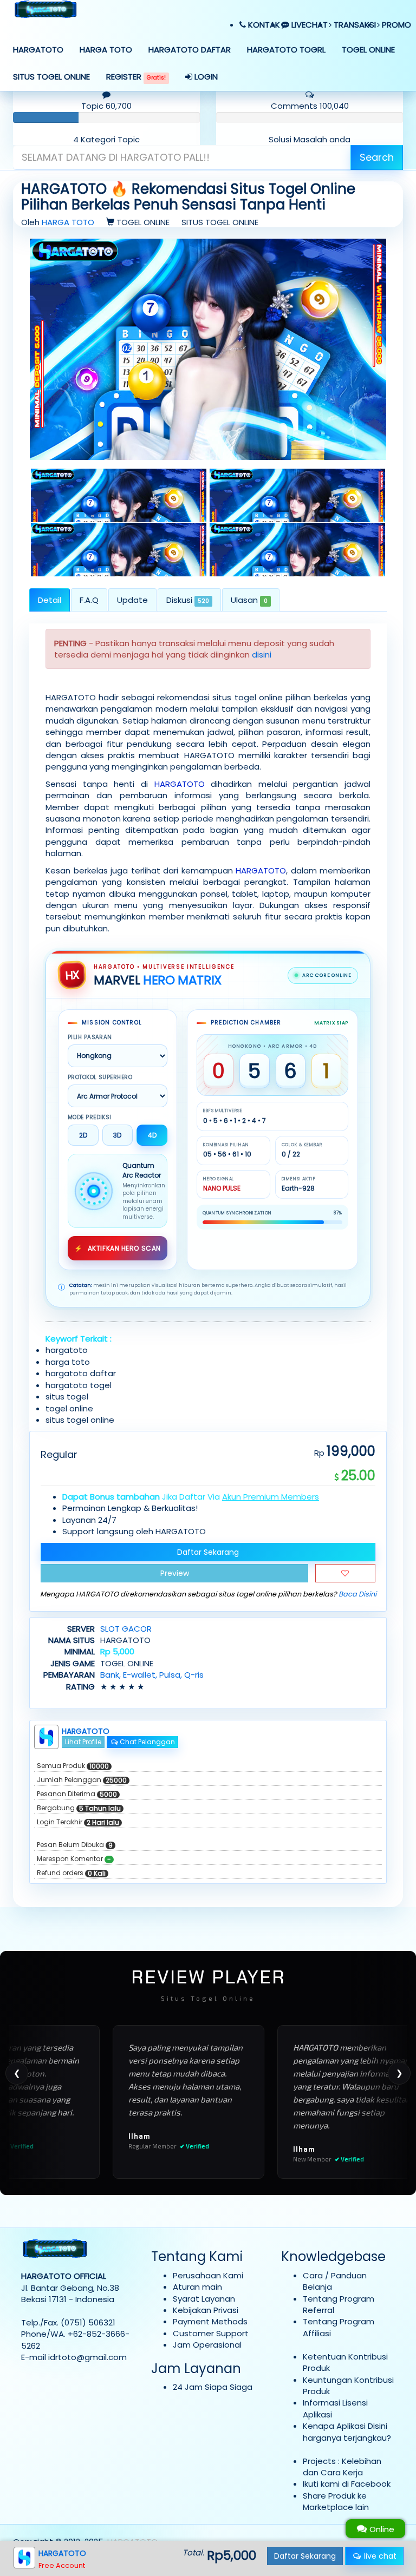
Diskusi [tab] (188, 600)
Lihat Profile (83, 1742)
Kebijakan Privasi (206, 2310)
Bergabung (79, 1808)
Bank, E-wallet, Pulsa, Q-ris (152, 1675)
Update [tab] (132, 600)
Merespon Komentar (74, 1859)
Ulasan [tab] (249, 600)
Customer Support (211, 2333)
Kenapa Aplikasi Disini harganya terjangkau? (347, 2432)
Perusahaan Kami (208, 2275)
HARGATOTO (38, 50)
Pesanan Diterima (77, 1794)
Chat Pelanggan (147, 1742)
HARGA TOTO (106, 50)
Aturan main (197, 2287)
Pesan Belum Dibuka (75, 1845)
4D (152, 1135)
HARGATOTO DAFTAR (190, 50)
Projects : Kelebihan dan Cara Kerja (342, 2467)
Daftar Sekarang (208, 1552)
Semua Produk (73, 1766)
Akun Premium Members (271, 1497)
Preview (175, 1573)
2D (83, 1135)
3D (117, 1135)
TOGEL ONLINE (368, 50)
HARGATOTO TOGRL (286, 50)
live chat (379, 2556)
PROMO (395, 25)
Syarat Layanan (204, 2299)
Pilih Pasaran (90, 1037)
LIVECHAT (308, 25)
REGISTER (136, 77)
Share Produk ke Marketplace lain (336, 2501)
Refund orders (71, 1873)
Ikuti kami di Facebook (347, 2484)
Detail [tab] (50, 600)
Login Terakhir (78, 1822)
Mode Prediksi (90, 1118)
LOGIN (205, 77)
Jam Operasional (207, 2345)
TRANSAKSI (354, 25)
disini (262, 655)
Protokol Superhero (100, 1077)
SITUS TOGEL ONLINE (51, 77)
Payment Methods (210, 2321)
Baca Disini (357, 1594)
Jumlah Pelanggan (82, 1780)
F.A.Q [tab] (89, 600)
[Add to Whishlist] (345, 1573)
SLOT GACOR (126, 1629)
